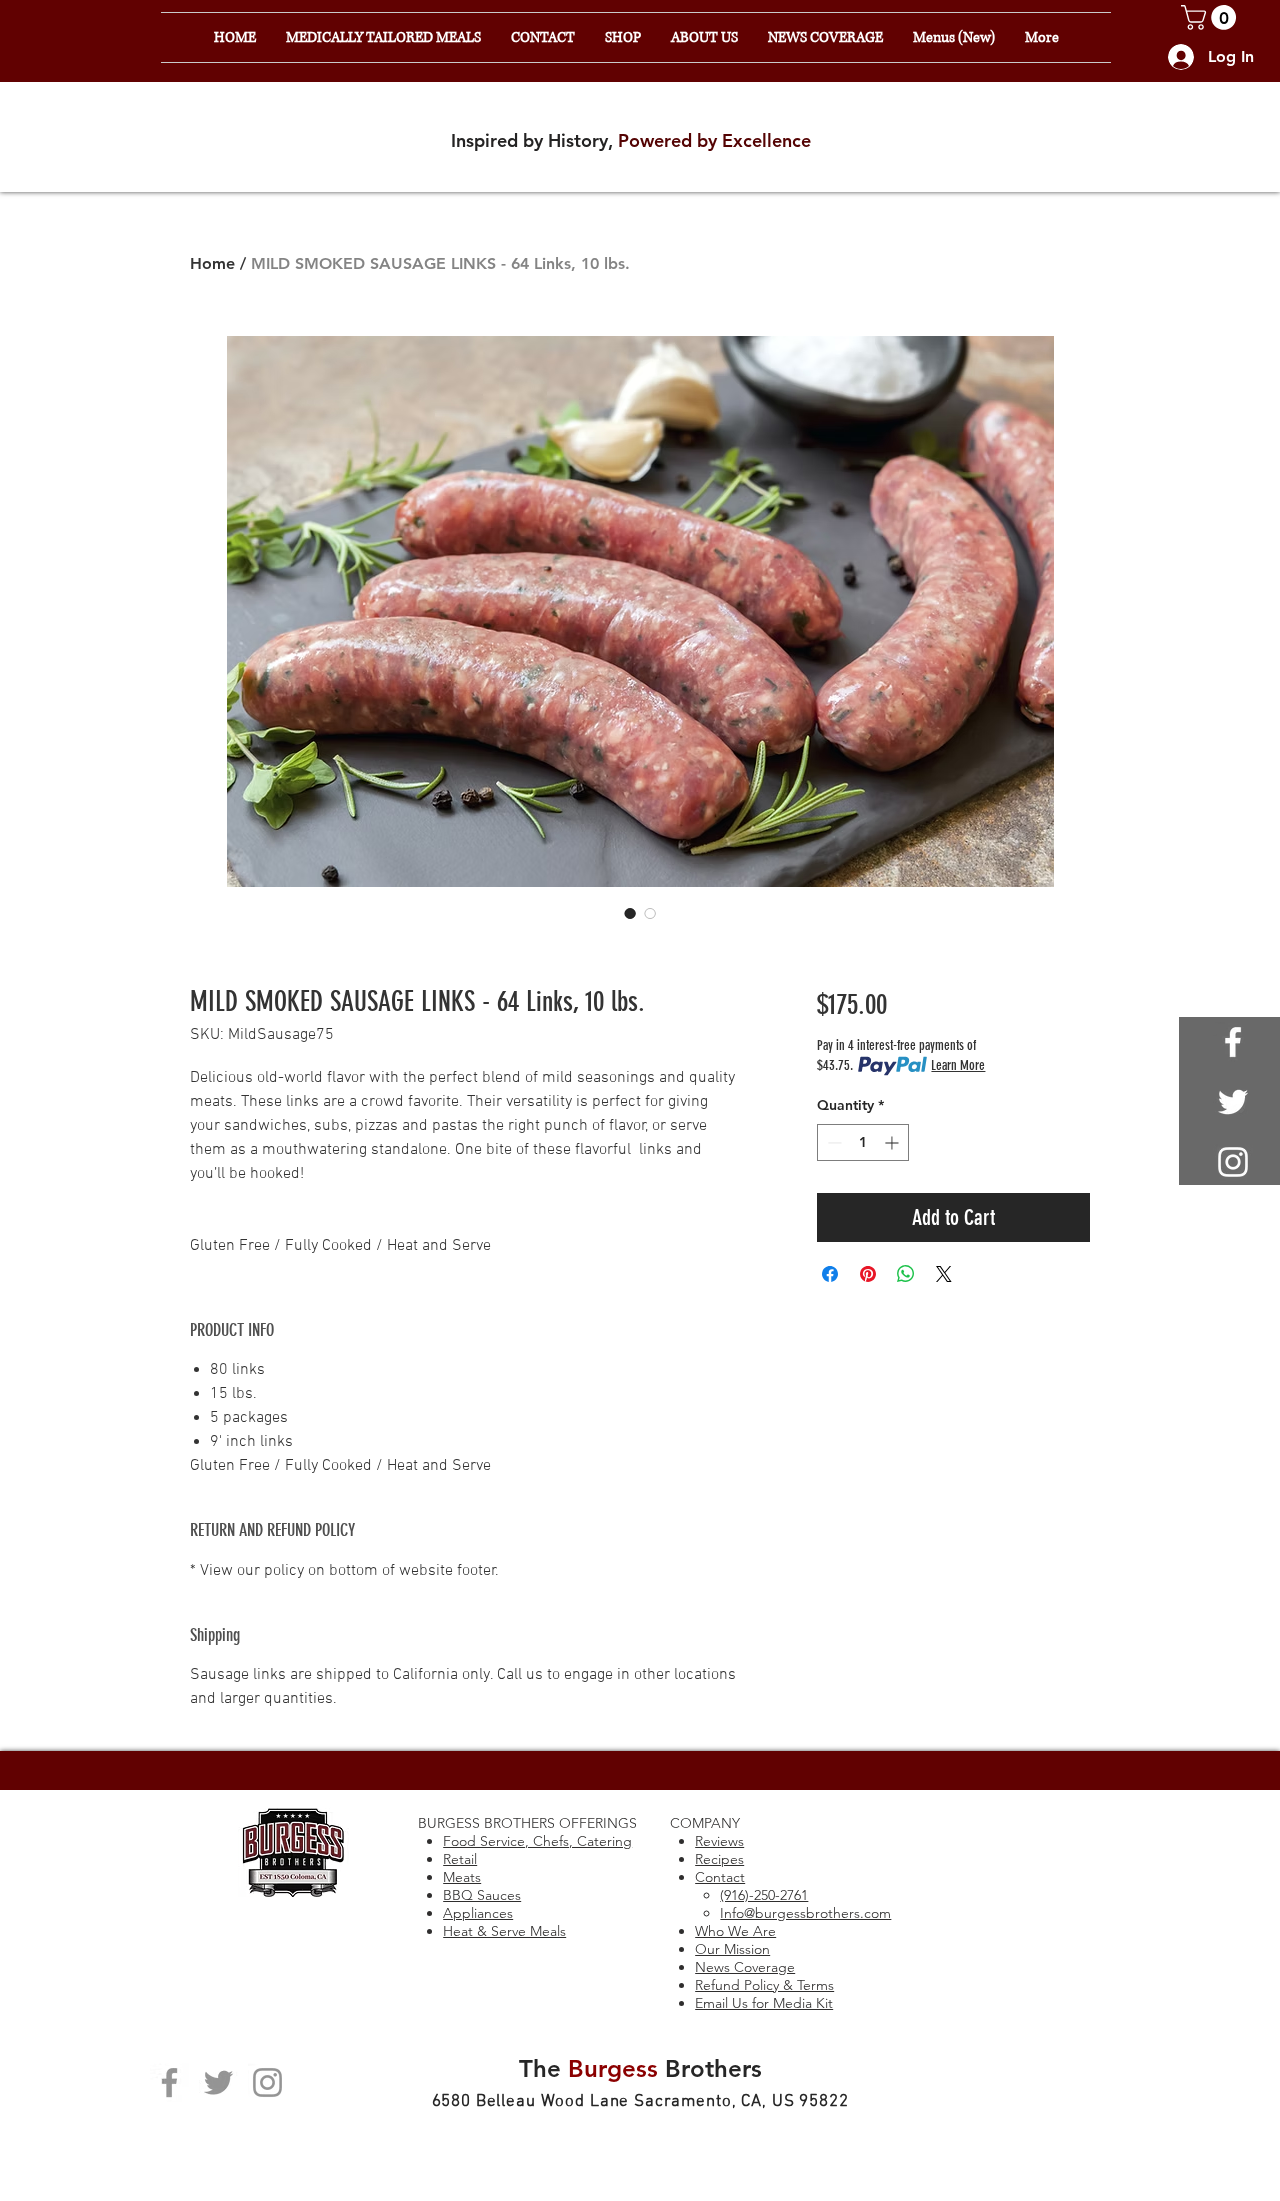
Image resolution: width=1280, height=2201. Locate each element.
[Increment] (893, 1142)
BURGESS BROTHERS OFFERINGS (527, 1823)
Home (212, 263)
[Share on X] (944, 1274)
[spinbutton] (863, 1142)
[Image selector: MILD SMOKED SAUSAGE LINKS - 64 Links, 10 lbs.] (630, 913)
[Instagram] (267, 2082)
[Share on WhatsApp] (906, 1274)
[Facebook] (169, 2082)
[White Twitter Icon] (1233, 1102)
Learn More (958, 1065)
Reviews (719, 1841)
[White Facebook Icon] (1233, 1042)
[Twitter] (218, 2082)
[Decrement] (832, 1142)
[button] (1211, 17)
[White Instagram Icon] (1233, 1162)
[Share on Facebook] (830, 1274)
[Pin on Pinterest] (868, 1274)
